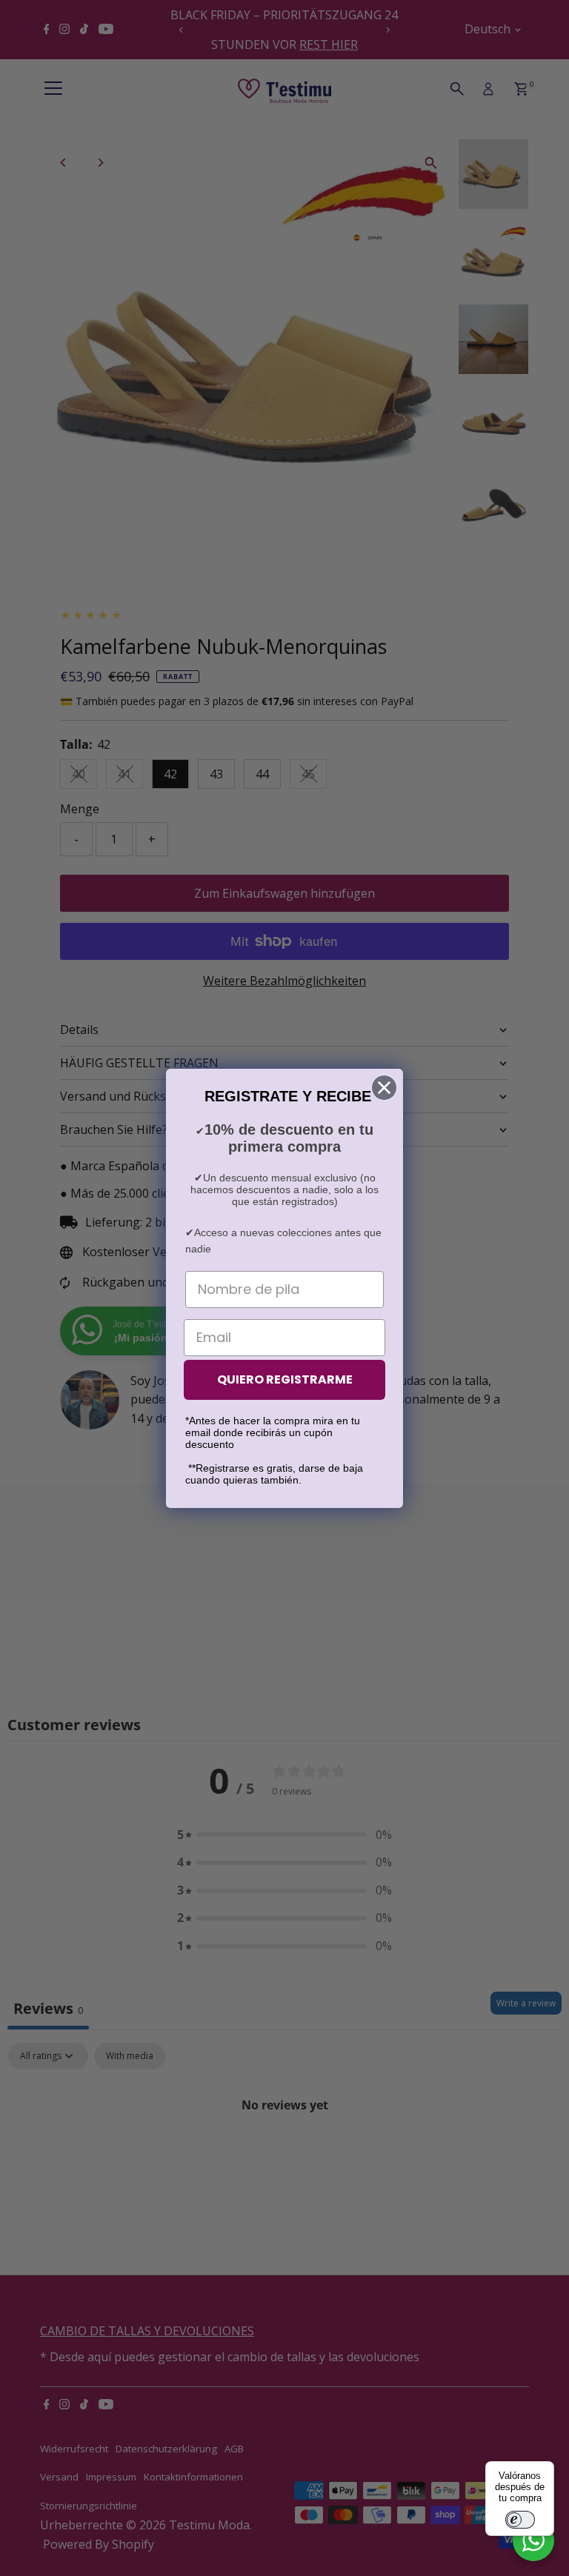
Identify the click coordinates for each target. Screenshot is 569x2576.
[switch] (520, 2520)
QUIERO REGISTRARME (285, 1379)
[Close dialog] (384, 1088)
